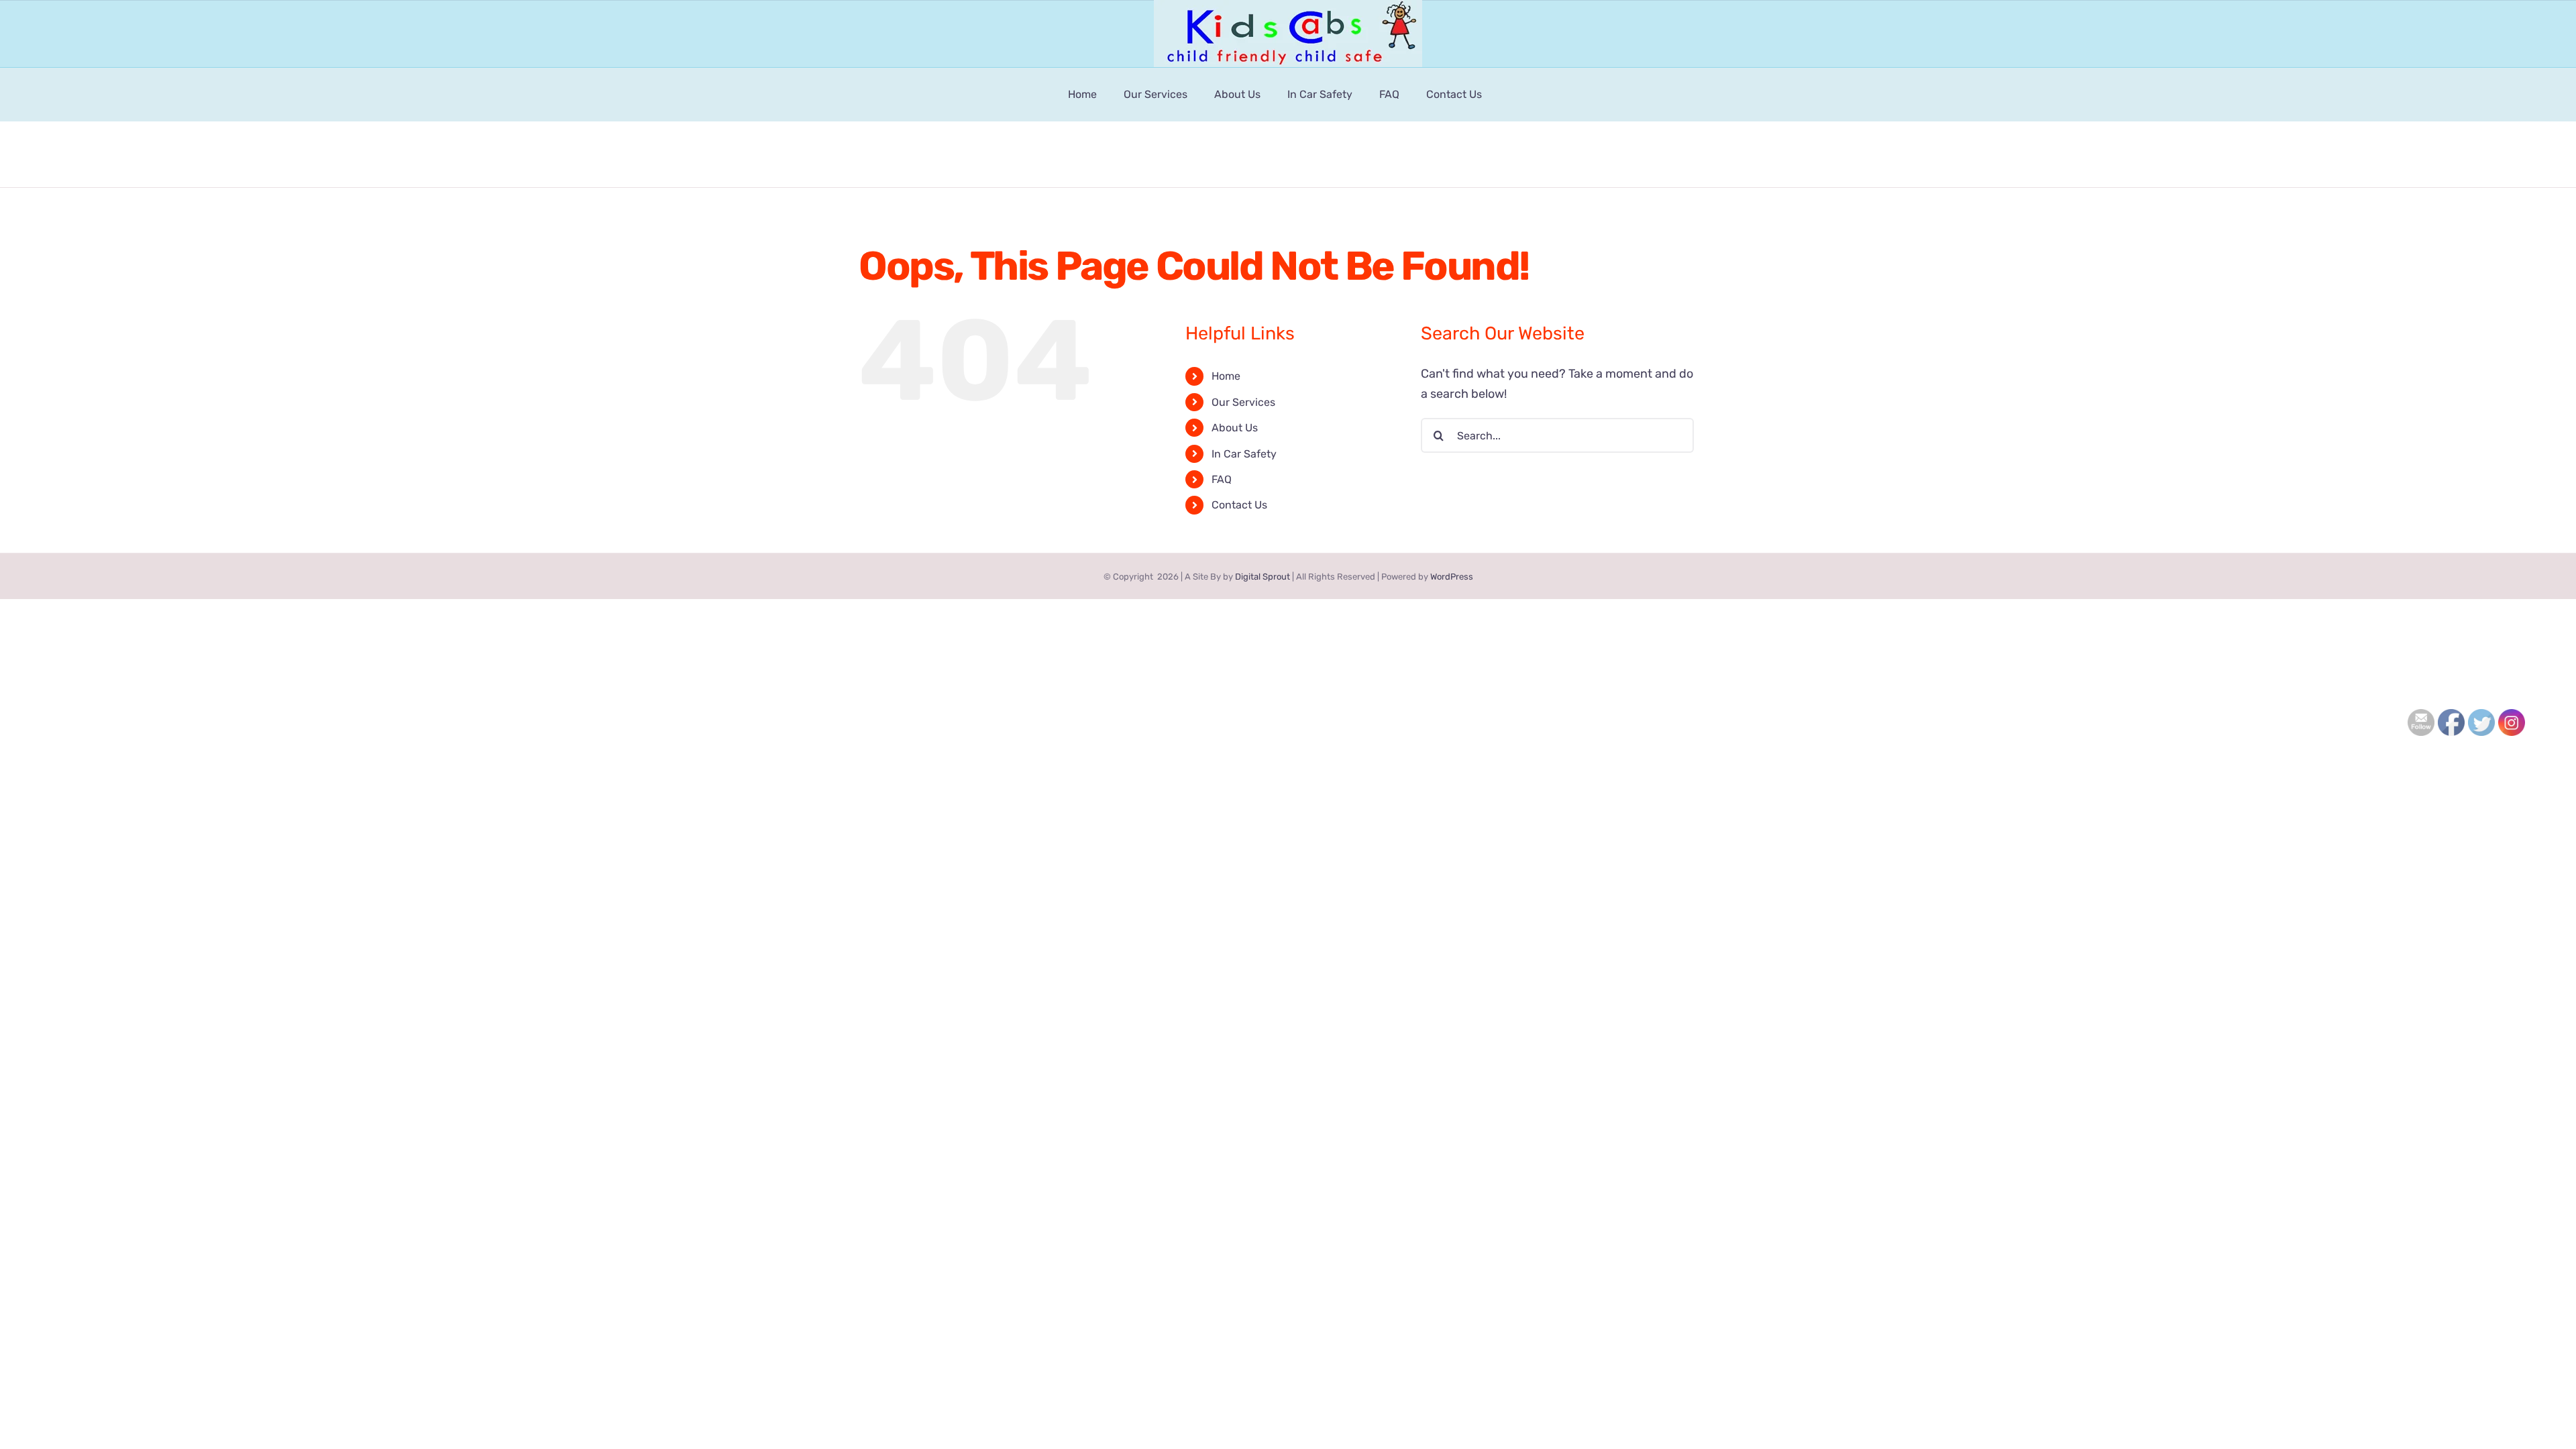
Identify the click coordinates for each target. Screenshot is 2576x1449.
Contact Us (1239, 505)
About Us (1235, 428)
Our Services (1243, 402)
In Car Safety (1244, 454)
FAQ (1222, 479)
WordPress (1452, 577)
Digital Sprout (1263, 577)
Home (1226, 376)
